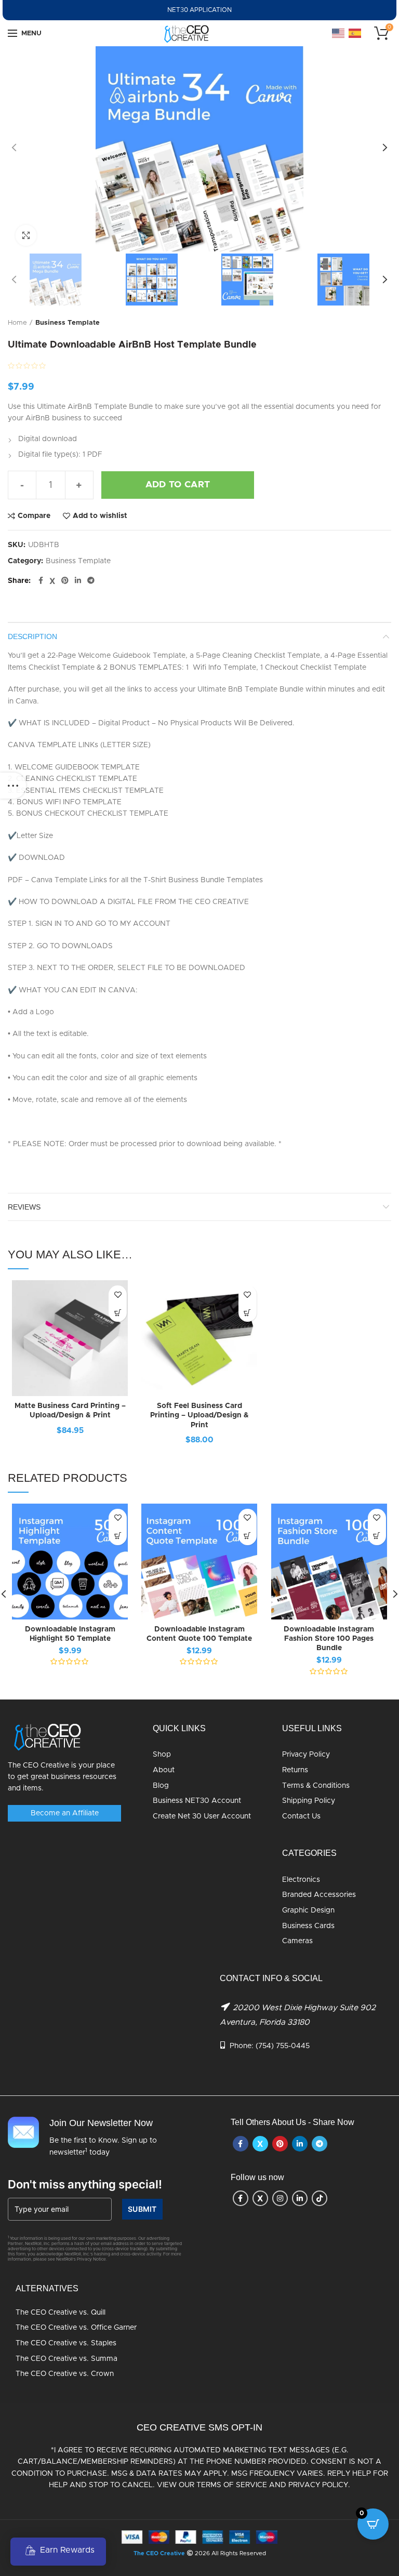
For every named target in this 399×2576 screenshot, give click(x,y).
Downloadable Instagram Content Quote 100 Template (199, 1634)
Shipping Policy (309, 1801)
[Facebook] (41, 581)
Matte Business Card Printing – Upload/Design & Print (70, 1411)
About (164, 1770)
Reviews (24, 1207)
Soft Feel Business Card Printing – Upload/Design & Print (199, 1415)
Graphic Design (308, 1910)
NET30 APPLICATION (199, 10)
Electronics (301, 1880)
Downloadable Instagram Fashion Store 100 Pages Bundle (329, 1639)
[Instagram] (280, 2198)
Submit (142, 2209)
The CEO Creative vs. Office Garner (76, 2328)
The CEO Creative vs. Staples (66, 2343)
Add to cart (178, 485)
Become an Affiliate (65, 1813)
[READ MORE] (118, 1313)
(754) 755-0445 (283, 2046)
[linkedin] (78, 581)
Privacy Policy (306, 1755)
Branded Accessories (319, 1895)
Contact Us (301, 1816)
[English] (339, 33)
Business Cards (308, 1926)
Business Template (68, 323)
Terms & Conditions (316, 1786)
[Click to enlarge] (26, 235)
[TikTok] (320, 2198)
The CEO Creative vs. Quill (61, 2313)
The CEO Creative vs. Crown (65, 2374)
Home (17, 323)
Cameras (297, 1941)
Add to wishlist (100, 516)
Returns (295, 1770)
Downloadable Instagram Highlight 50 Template (70, 1634)
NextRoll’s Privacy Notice (81, 2260)
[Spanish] (355, 33)
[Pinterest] (65, 581)
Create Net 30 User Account (202, 1816)
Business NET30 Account (197, 1801)
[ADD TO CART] (118, 1536)
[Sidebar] (13, 786)
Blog (161, 1786)
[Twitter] (52, 581)
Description (32, 636)
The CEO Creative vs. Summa (66, 2359)
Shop (162, 1755)
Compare (34, 516)
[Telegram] (91, 581)
